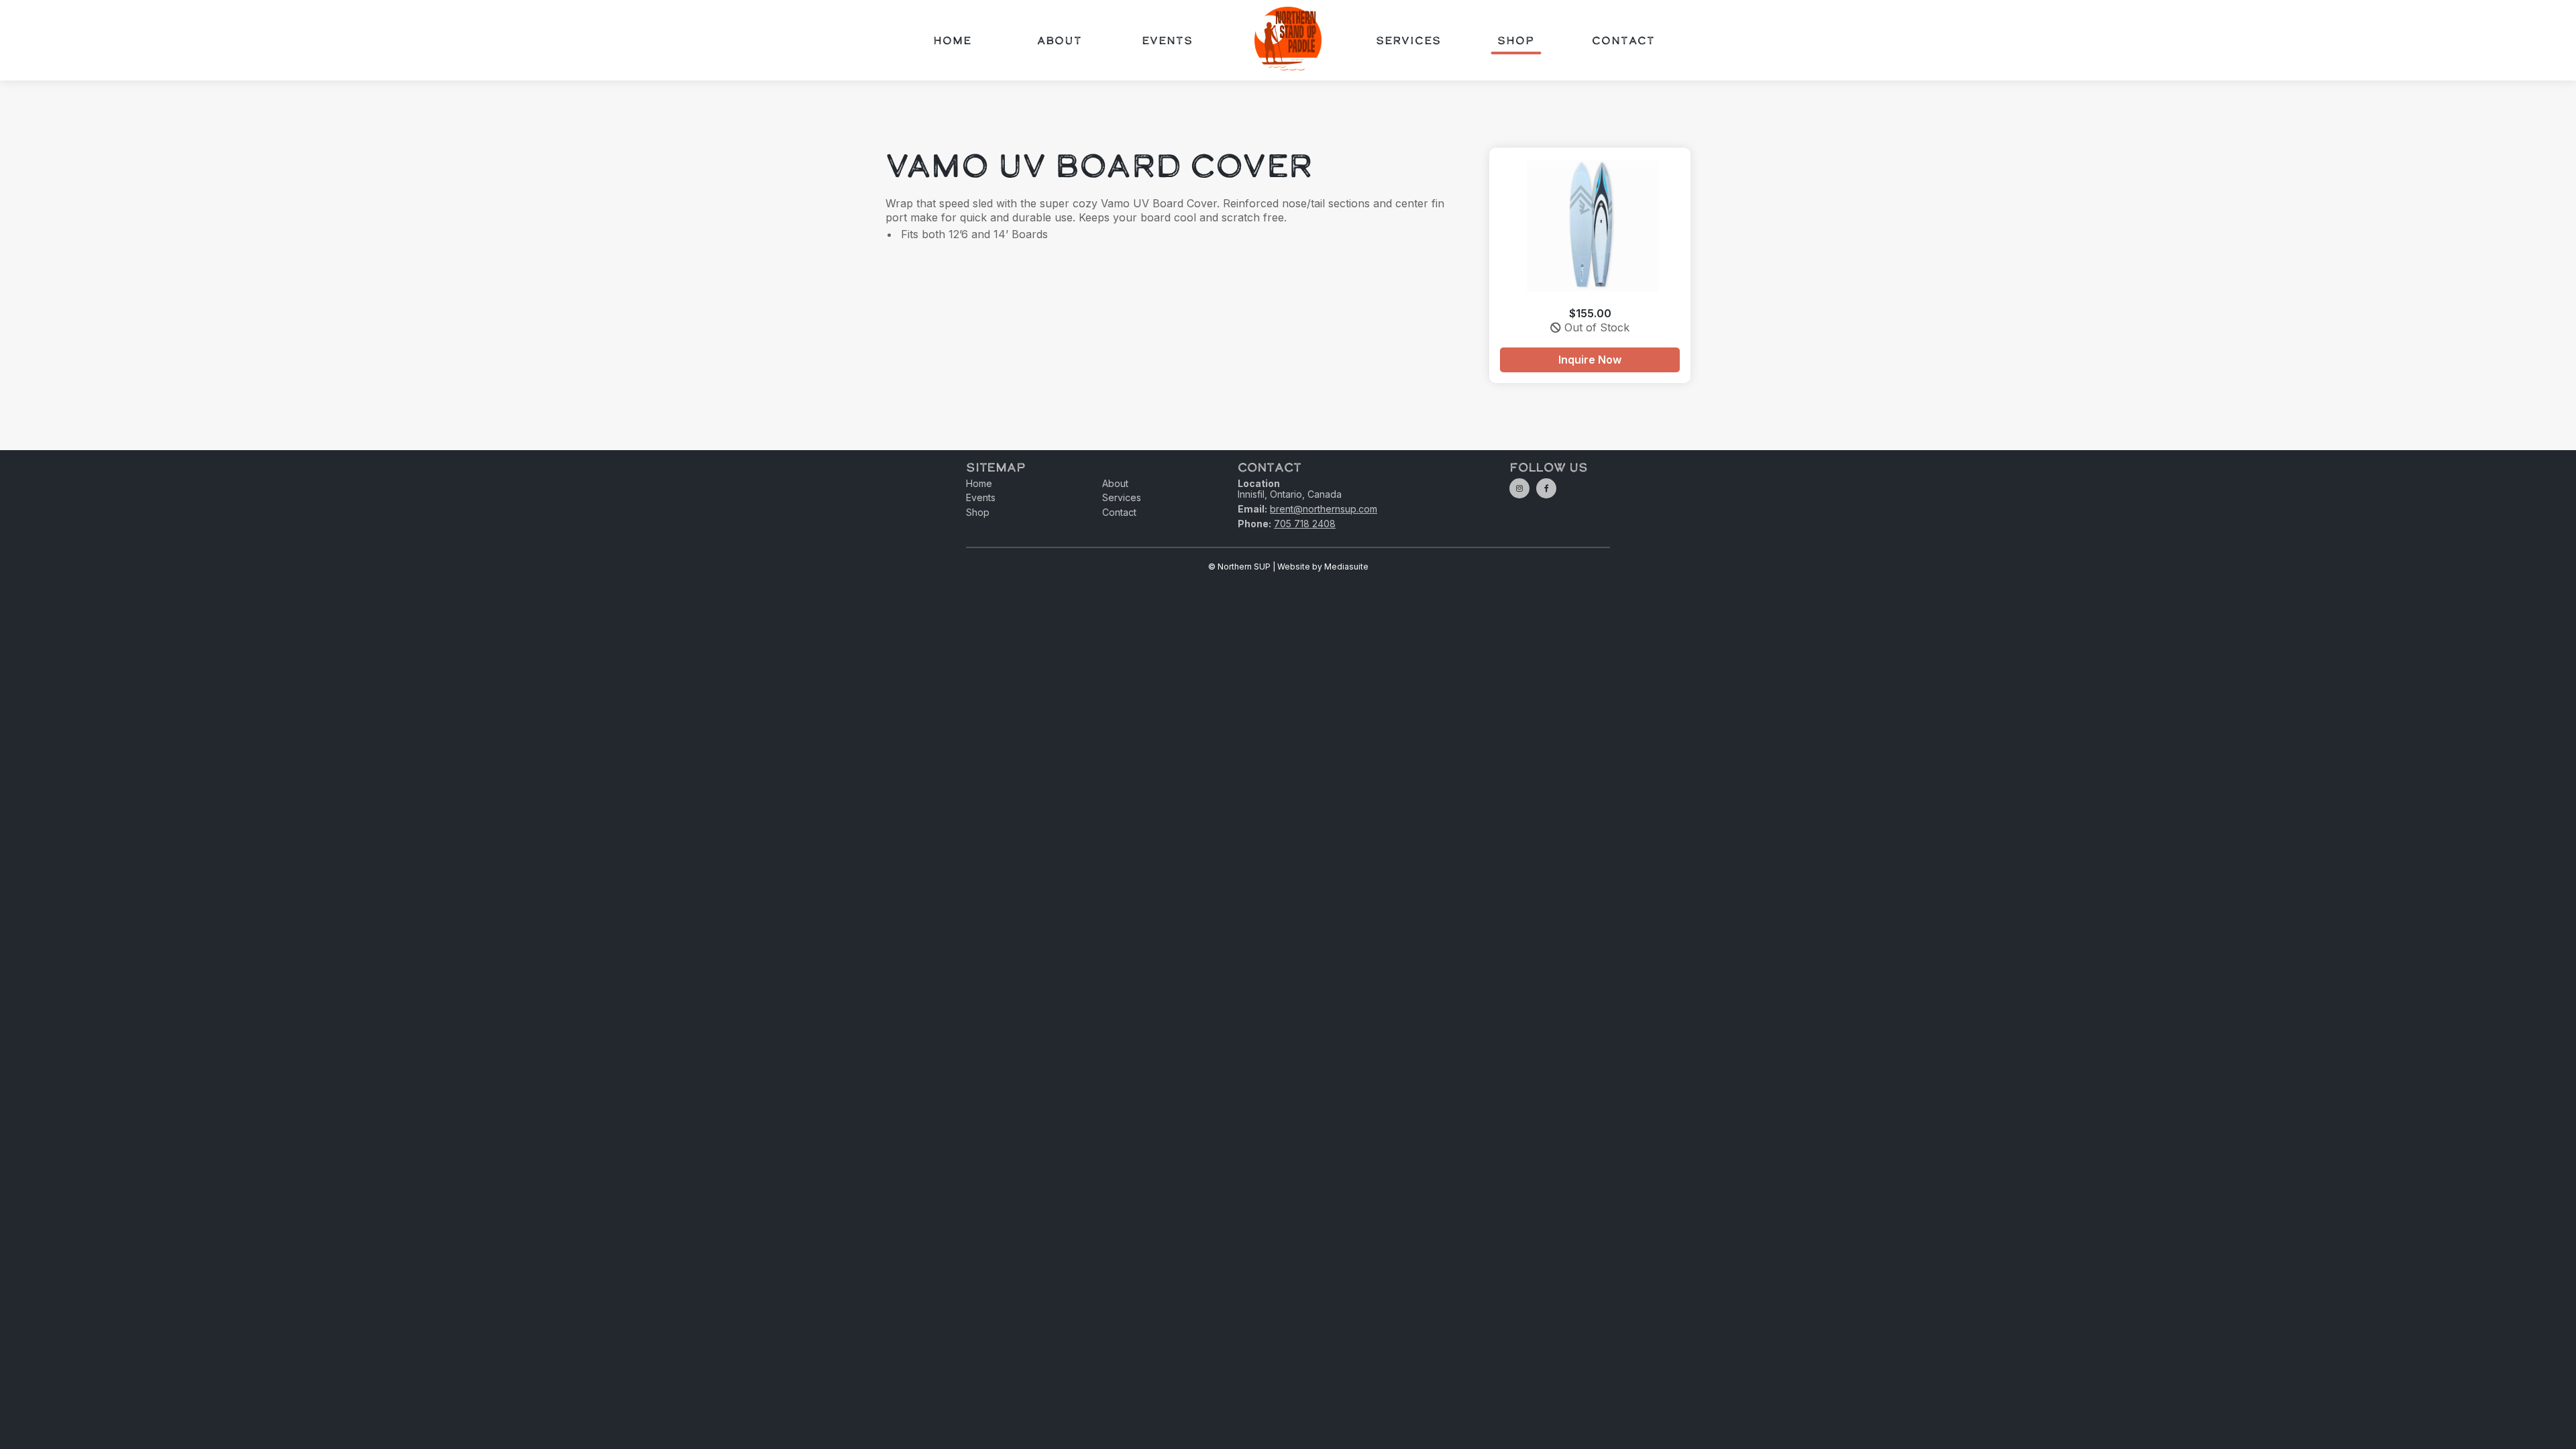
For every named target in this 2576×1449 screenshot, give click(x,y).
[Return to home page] (1288, 40)
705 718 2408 (1305, 524)
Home (952, 40)
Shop (1516, 40)
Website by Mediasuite (1323, 567)
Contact (1623, 40)
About (1060, 40)
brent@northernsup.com (1324, 509)
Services (1408, 40)
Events (1167, 40)
